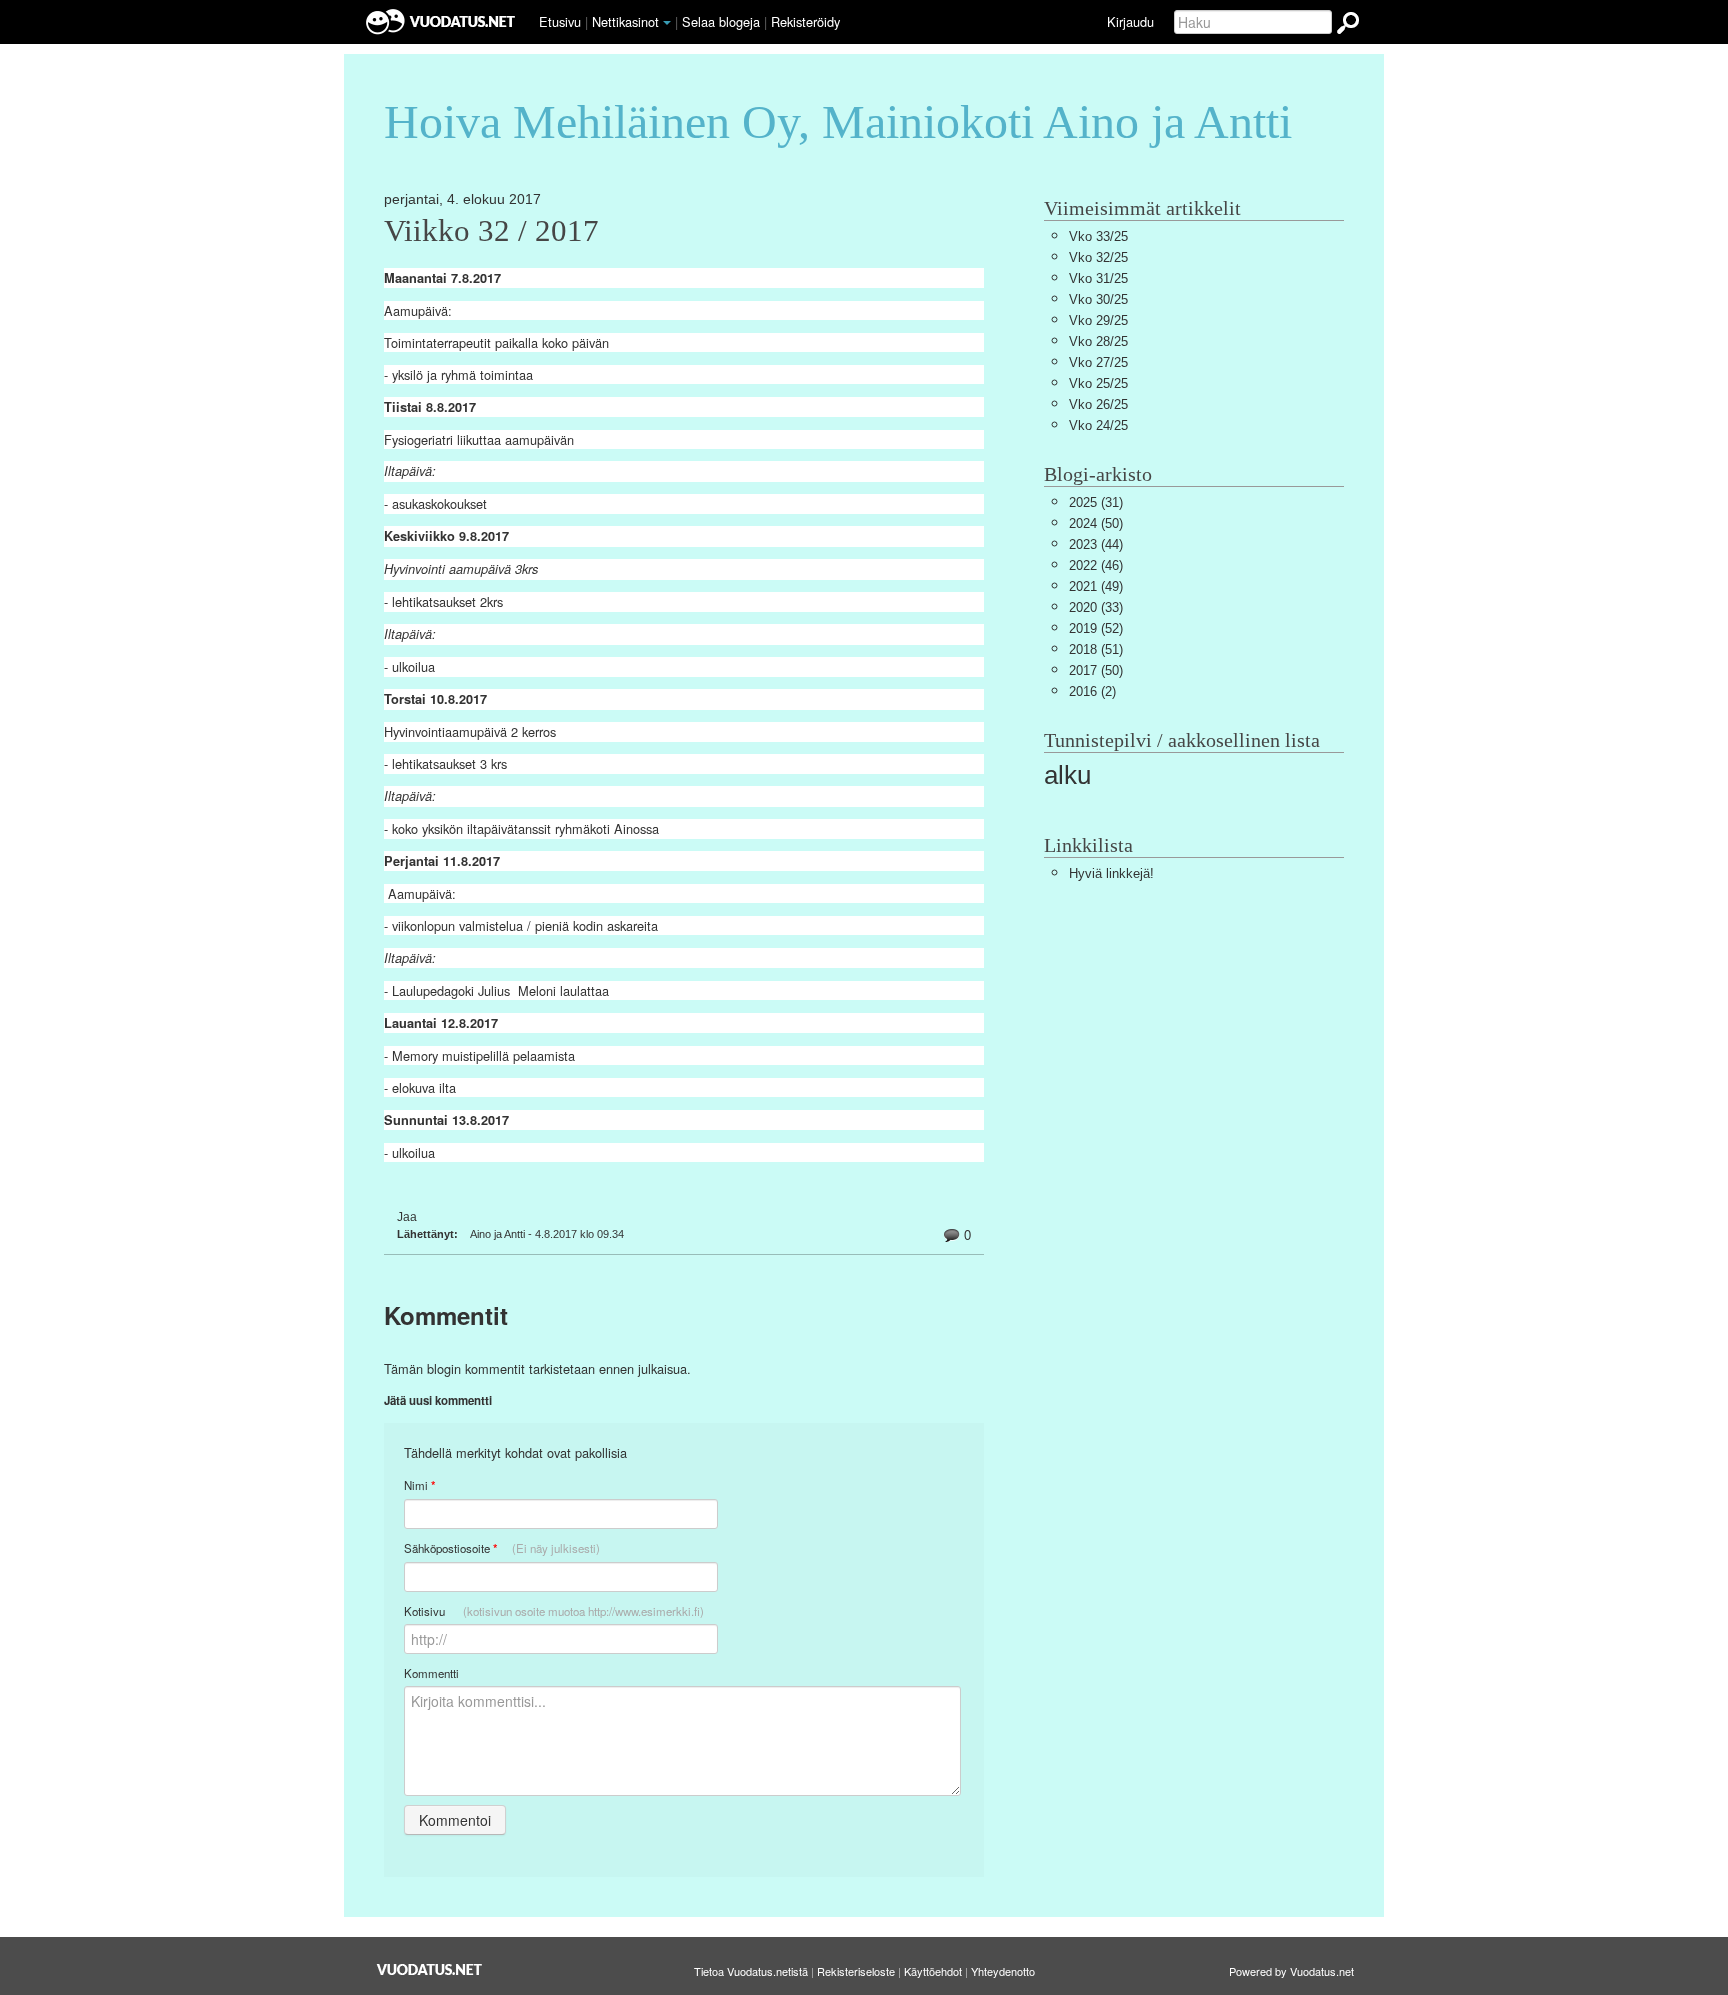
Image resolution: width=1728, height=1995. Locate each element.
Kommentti (431, 1673)
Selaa (721, 21)
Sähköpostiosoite (502, 1548)
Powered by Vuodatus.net (1291, 1971)
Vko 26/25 (1098, 404)
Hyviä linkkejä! (1111, 873)
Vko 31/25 (1098, 278)
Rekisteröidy (805, 21)
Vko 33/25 (1098, 236)
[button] (667, 23)
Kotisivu (554, 1611)
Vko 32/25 (1098, 257)
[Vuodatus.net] (430, 1969)
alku (1067, 775)
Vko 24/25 (1098, 425)
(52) (1096, 628)
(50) (1096, 523)
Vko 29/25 (1098, 320)
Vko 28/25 (1098, 341)
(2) (1092, 691)
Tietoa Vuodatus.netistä (751, 1971)
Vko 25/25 (1098, 383)
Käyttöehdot (933, 1971)
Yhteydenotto (1003, 1971)
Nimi (419, 1485)
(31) (1096, 502)
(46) (1096, 565)
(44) (1096, 544)
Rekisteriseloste (856, 1971)
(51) (1096, 649)
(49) (1096, 586)
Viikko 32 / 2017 (491, 231)
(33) (1096, 607)
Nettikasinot (625, 21)
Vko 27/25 (1098, 362)
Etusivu (560, 21)
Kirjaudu (1130, 21)
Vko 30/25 (1098, 299)
